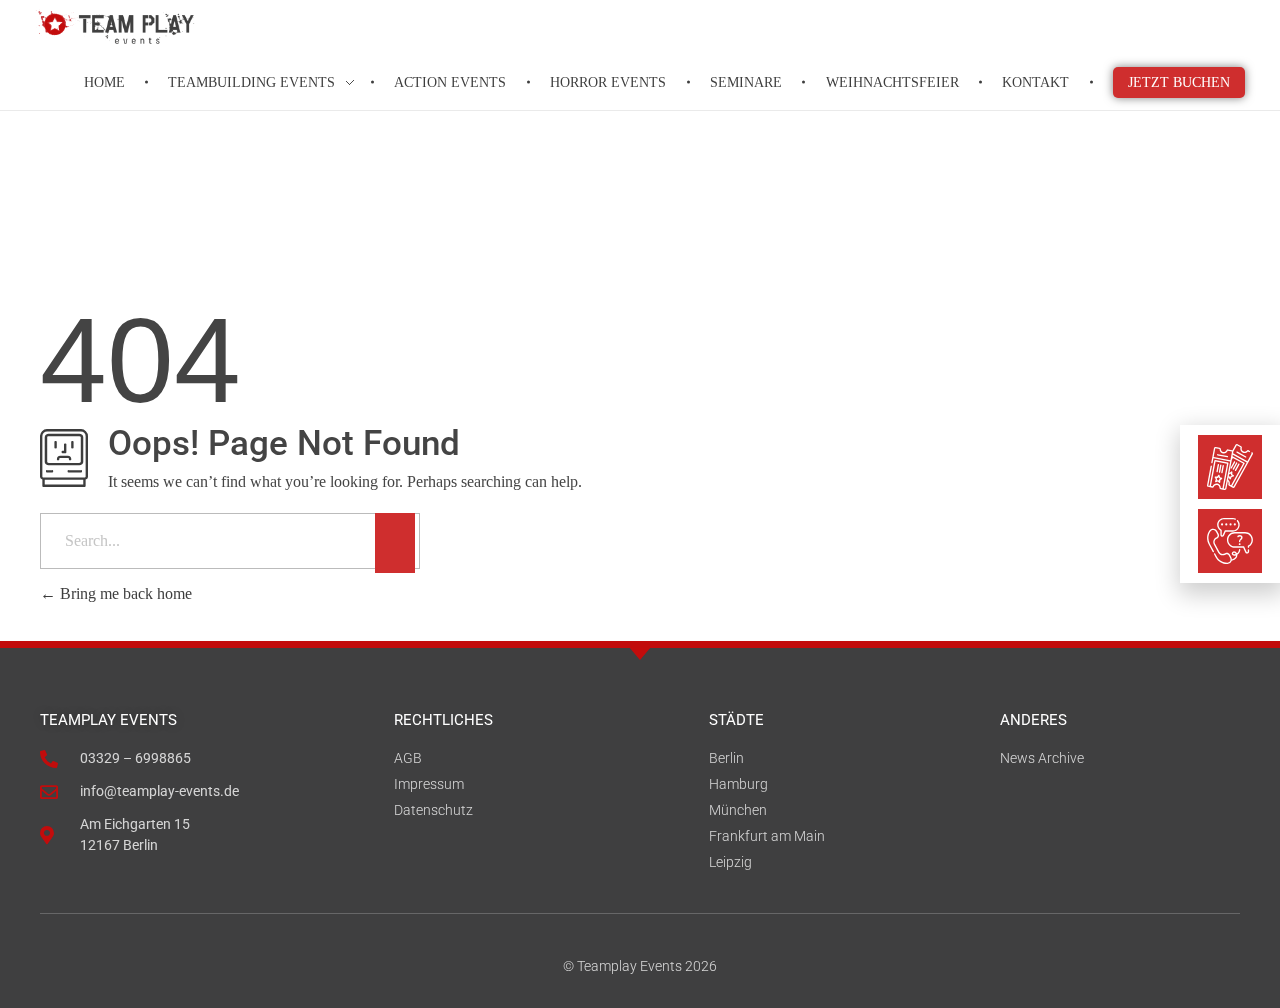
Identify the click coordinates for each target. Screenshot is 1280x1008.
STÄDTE (736, 720)
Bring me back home (124, 593)
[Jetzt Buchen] (1230, 467)
